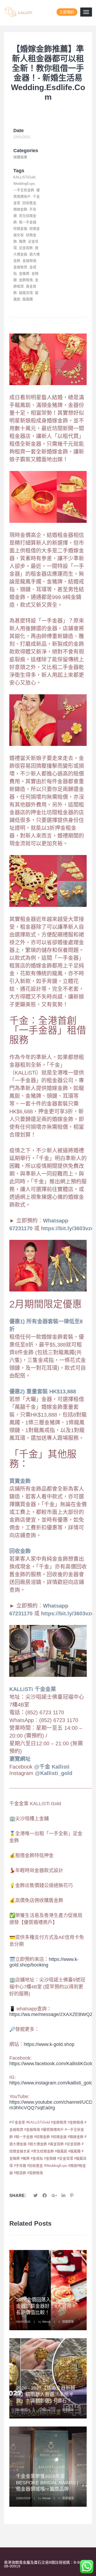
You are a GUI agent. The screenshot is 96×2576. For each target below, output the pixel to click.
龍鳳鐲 (28, 299)
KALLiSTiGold (24, 177)
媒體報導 (20, 157)
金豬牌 (24, 273)
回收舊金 (29, 203)
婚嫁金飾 (20, 209)
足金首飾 (26, 248)
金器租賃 (20, 267)
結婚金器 (20, 229)
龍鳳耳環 (26, 293)
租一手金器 (28, 222)
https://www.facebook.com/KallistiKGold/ (52, 2064)
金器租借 (29, 261)
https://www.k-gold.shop (49, 2044)
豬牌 (22, 241)
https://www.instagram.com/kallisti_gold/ (52, 2083)
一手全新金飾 (24, 190)
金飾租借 (26, 280)
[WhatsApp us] (87, 2567)
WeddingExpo (24, 184)
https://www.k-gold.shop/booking (44, 1962)
